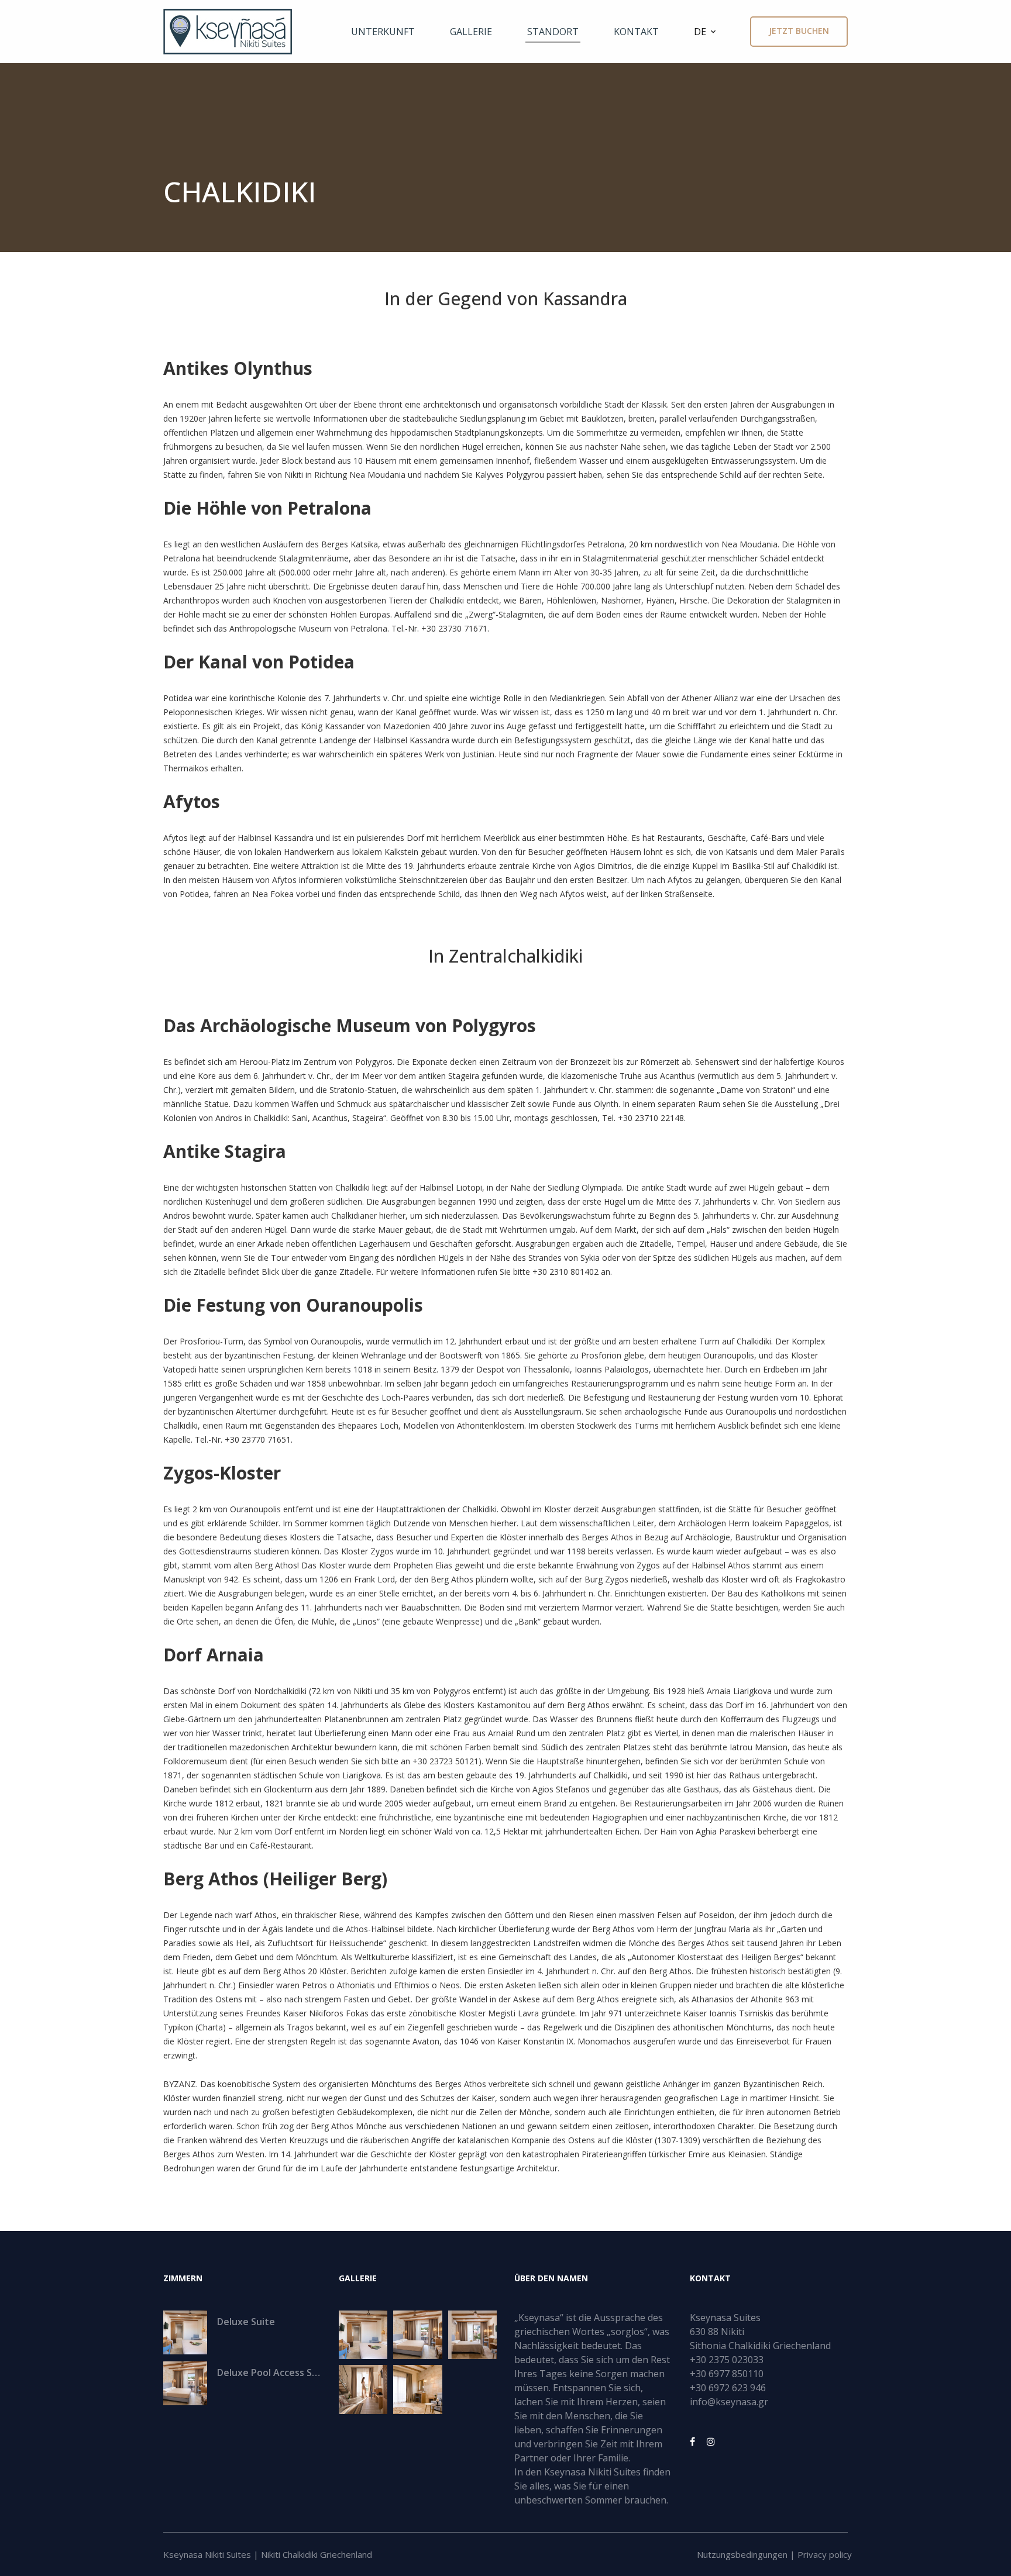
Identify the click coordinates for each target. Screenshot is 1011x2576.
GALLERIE (471, 32)
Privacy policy (825, 2554)
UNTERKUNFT (383, 32)
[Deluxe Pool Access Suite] (417, 2335)
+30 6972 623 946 (728, 2388)
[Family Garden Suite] (472, 2335)
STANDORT (553, 32)
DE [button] (700, 32)
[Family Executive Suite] (363, 2389)
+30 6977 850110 (727, 2374)
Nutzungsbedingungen (742, 2554)
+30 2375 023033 (727, 2360)
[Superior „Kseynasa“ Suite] (417, 2389)
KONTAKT (636, 32)
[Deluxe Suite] (363, 2335)
